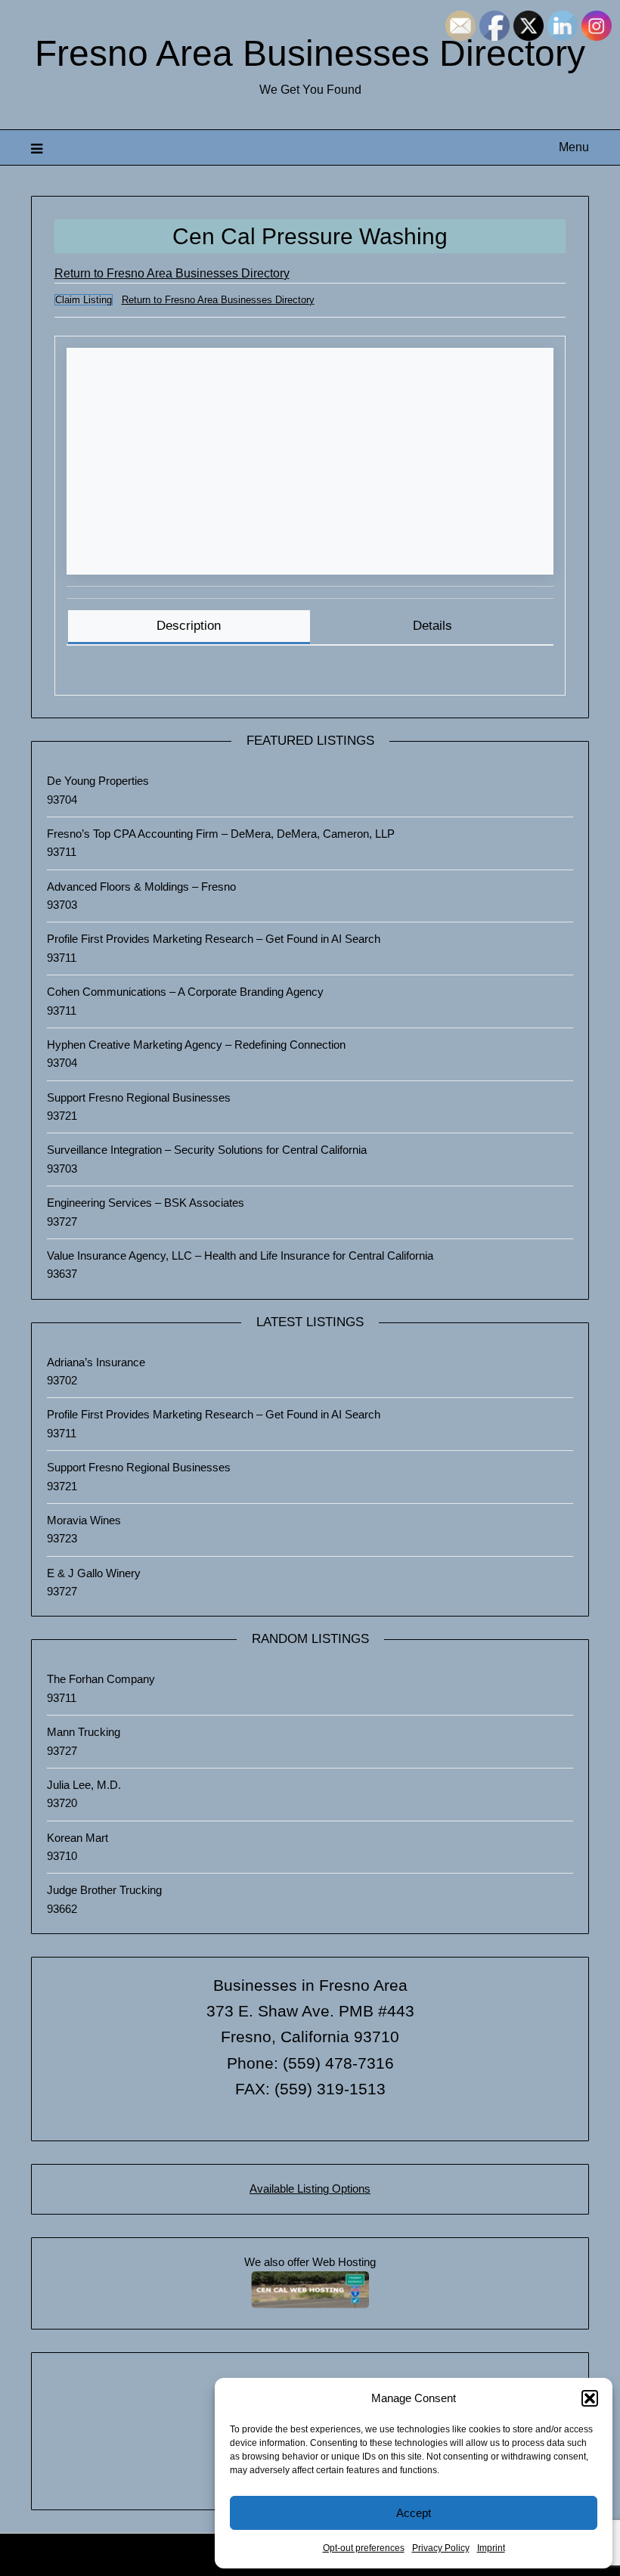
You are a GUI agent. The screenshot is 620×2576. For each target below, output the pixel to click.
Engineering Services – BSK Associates (146, 1203)
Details (432, 626)
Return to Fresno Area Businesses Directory (172, 273)
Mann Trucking (84, 1732)
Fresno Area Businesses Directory (310, 53)
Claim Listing (84, 300)
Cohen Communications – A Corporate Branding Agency (185, 992)
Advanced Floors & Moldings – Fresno (141, 887)
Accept (414, 2513)
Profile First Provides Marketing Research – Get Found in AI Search (214, 939)
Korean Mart (77, 1838)
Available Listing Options (310, 2189)
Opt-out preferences (364, 2548)
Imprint (491, 2548)
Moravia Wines (84, 1520)
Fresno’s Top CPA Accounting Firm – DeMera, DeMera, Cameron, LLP (221, 834)
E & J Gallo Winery (94, 1573)
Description (189, 626)
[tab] (189, 627)
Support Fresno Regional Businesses (139, 1097)
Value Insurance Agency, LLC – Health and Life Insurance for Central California (240, 1255)
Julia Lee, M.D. (84, 1785)
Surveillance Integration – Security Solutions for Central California (207, 1150)
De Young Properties (98, 781)
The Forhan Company (101, 1679)
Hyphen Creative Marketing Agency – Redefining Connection (196, 1045)
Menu (574, 147)
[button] (590, 2398)
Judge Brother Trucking (104, 1890)
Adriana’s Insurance (96, 1362)
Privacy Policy (441, 2548)
